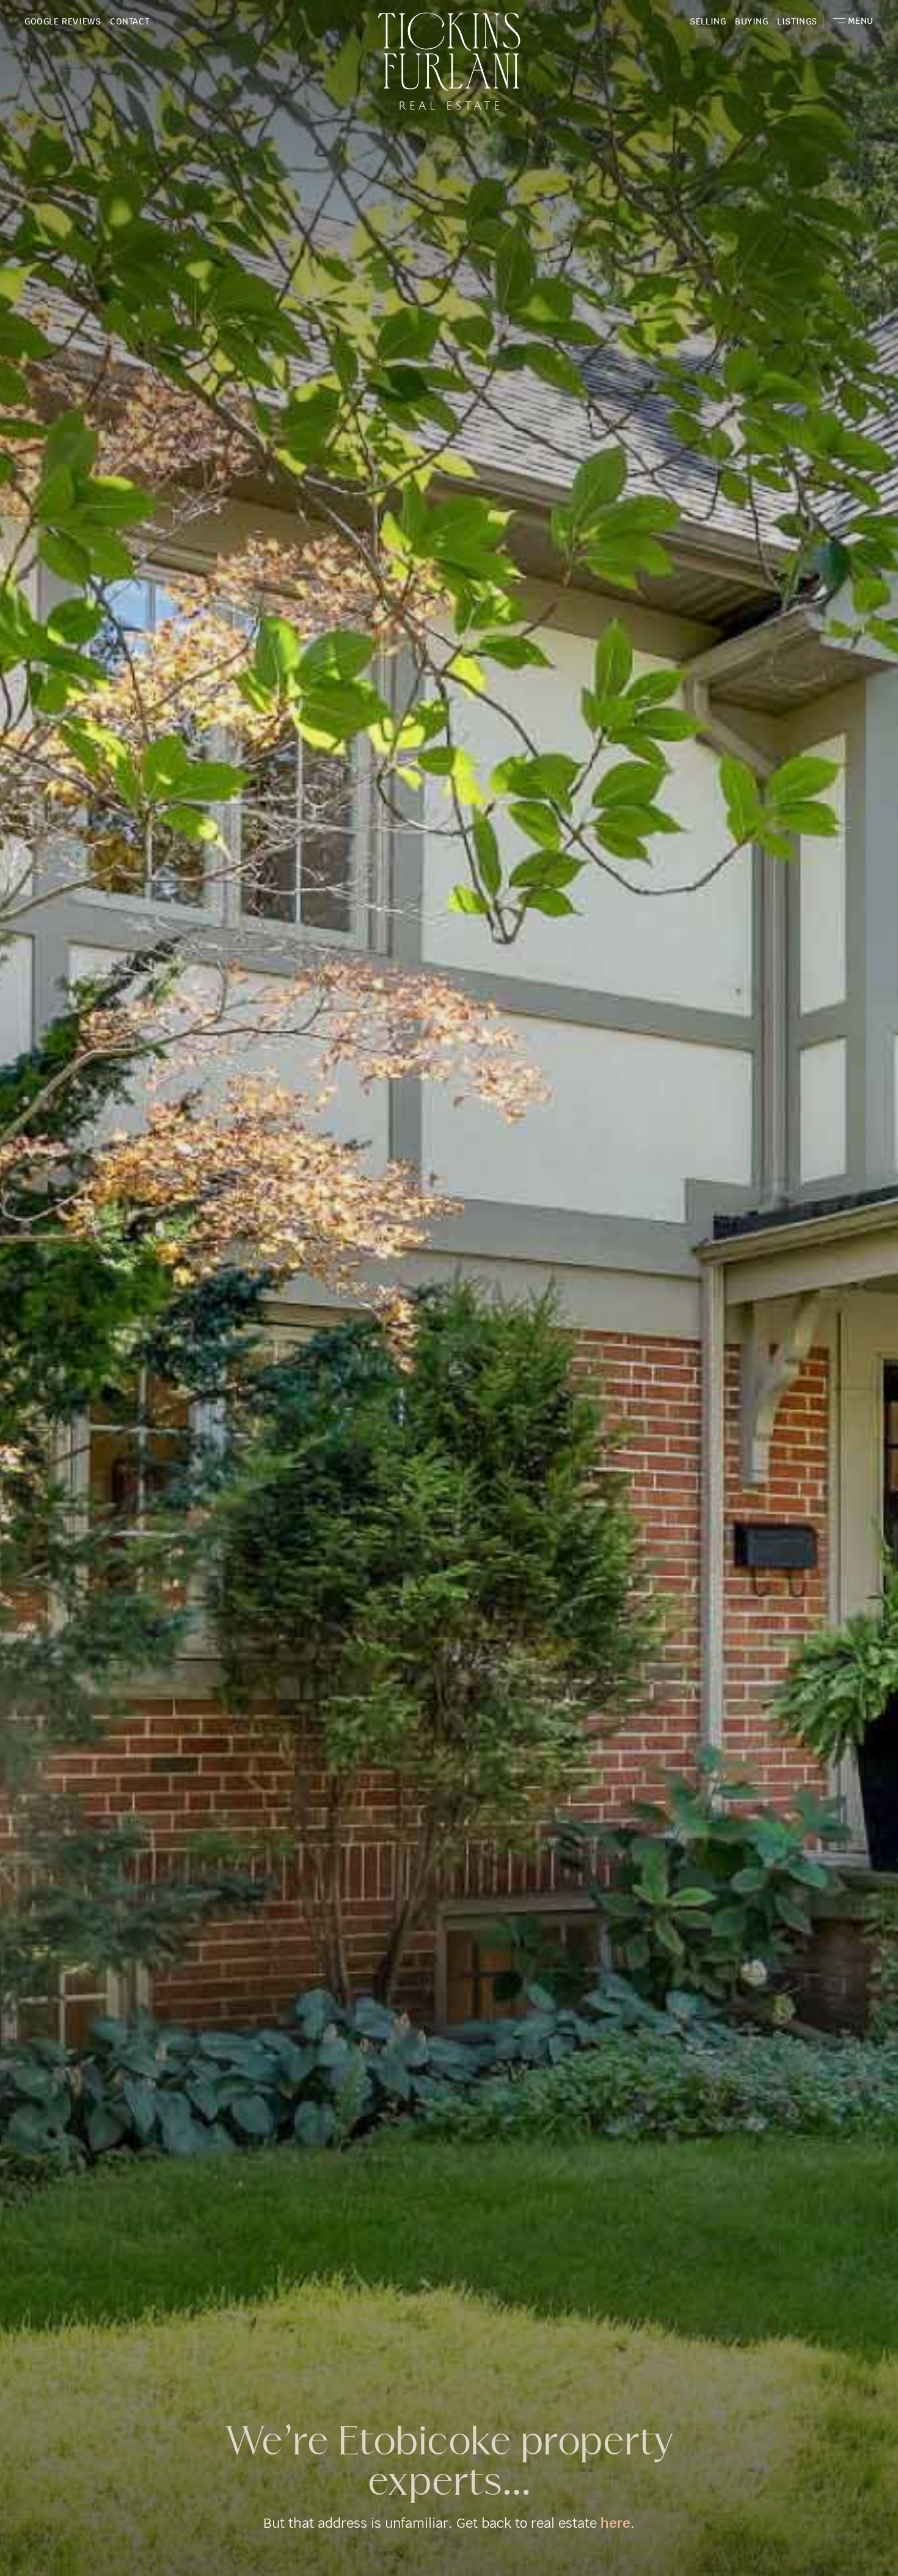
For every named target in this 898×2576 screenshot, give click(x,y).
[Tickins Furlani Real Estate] (449, 54)
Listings (797, 21)
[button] (853, 21)
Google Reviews (63, 21)
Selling (708, 21)
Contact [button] (130, 21)
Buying (752, 21)
